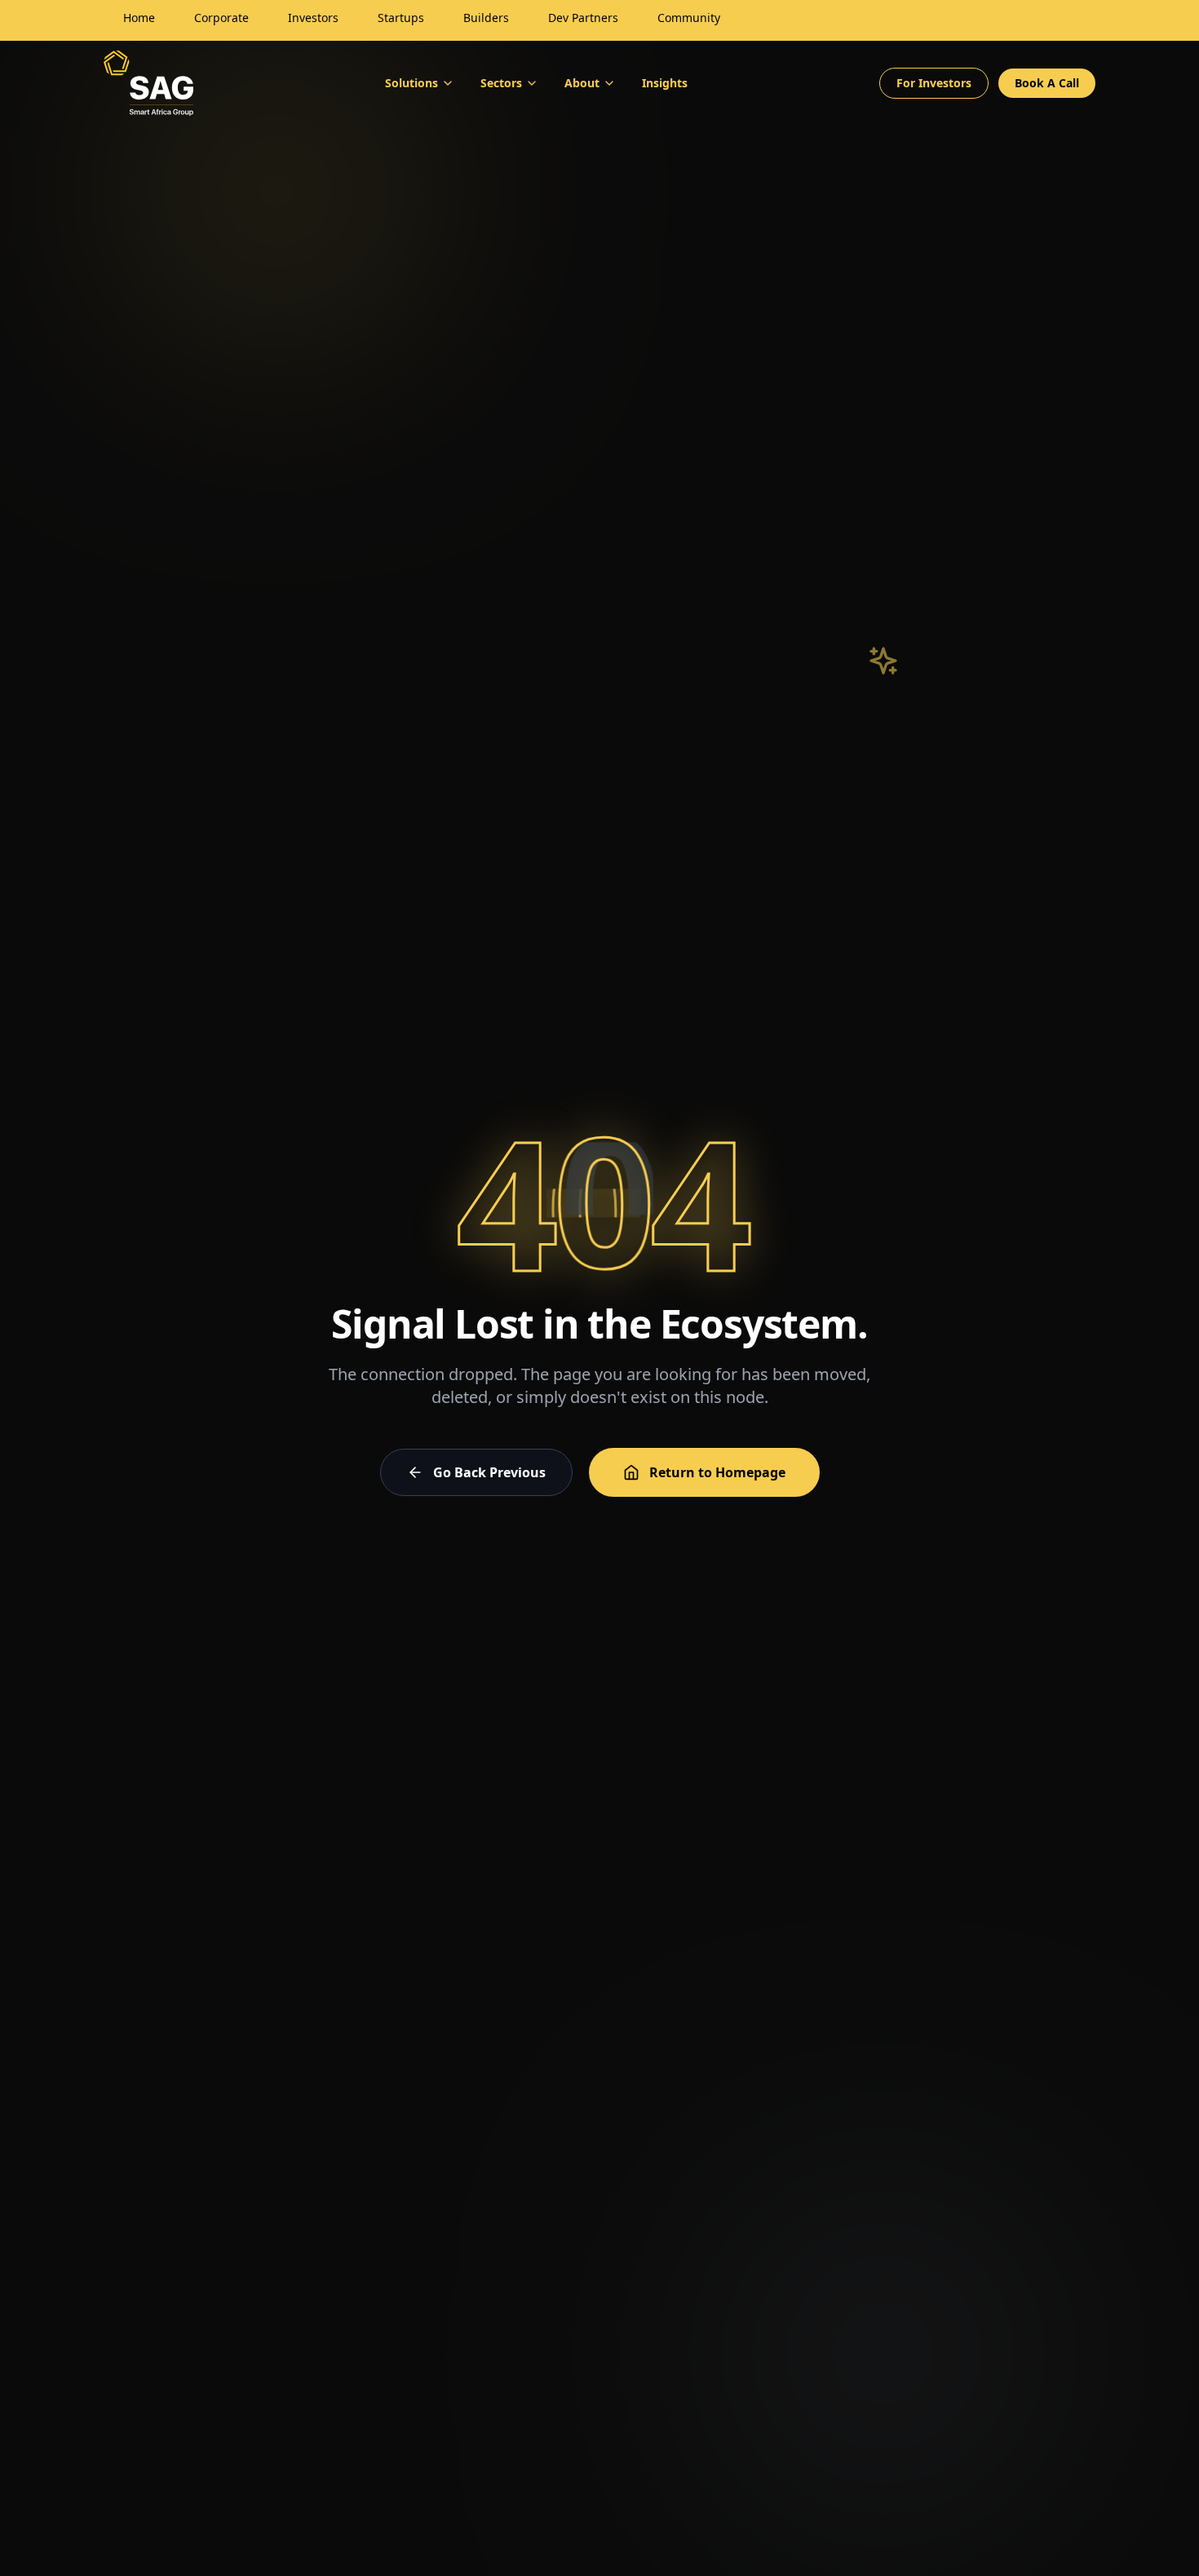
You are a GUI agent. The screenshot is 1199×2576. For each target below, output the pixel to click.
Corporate (221, 18)
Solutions (411, 83)
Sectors (501, 83)
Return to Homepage (717, 1472)
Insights (665, 83)
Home (139, 18)
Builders (486, 18)
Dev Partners (583, 18)
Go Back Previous (489, 1472)
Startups (401, 18)
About (582, 83)
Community (689, 18)
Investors (313, 18)
